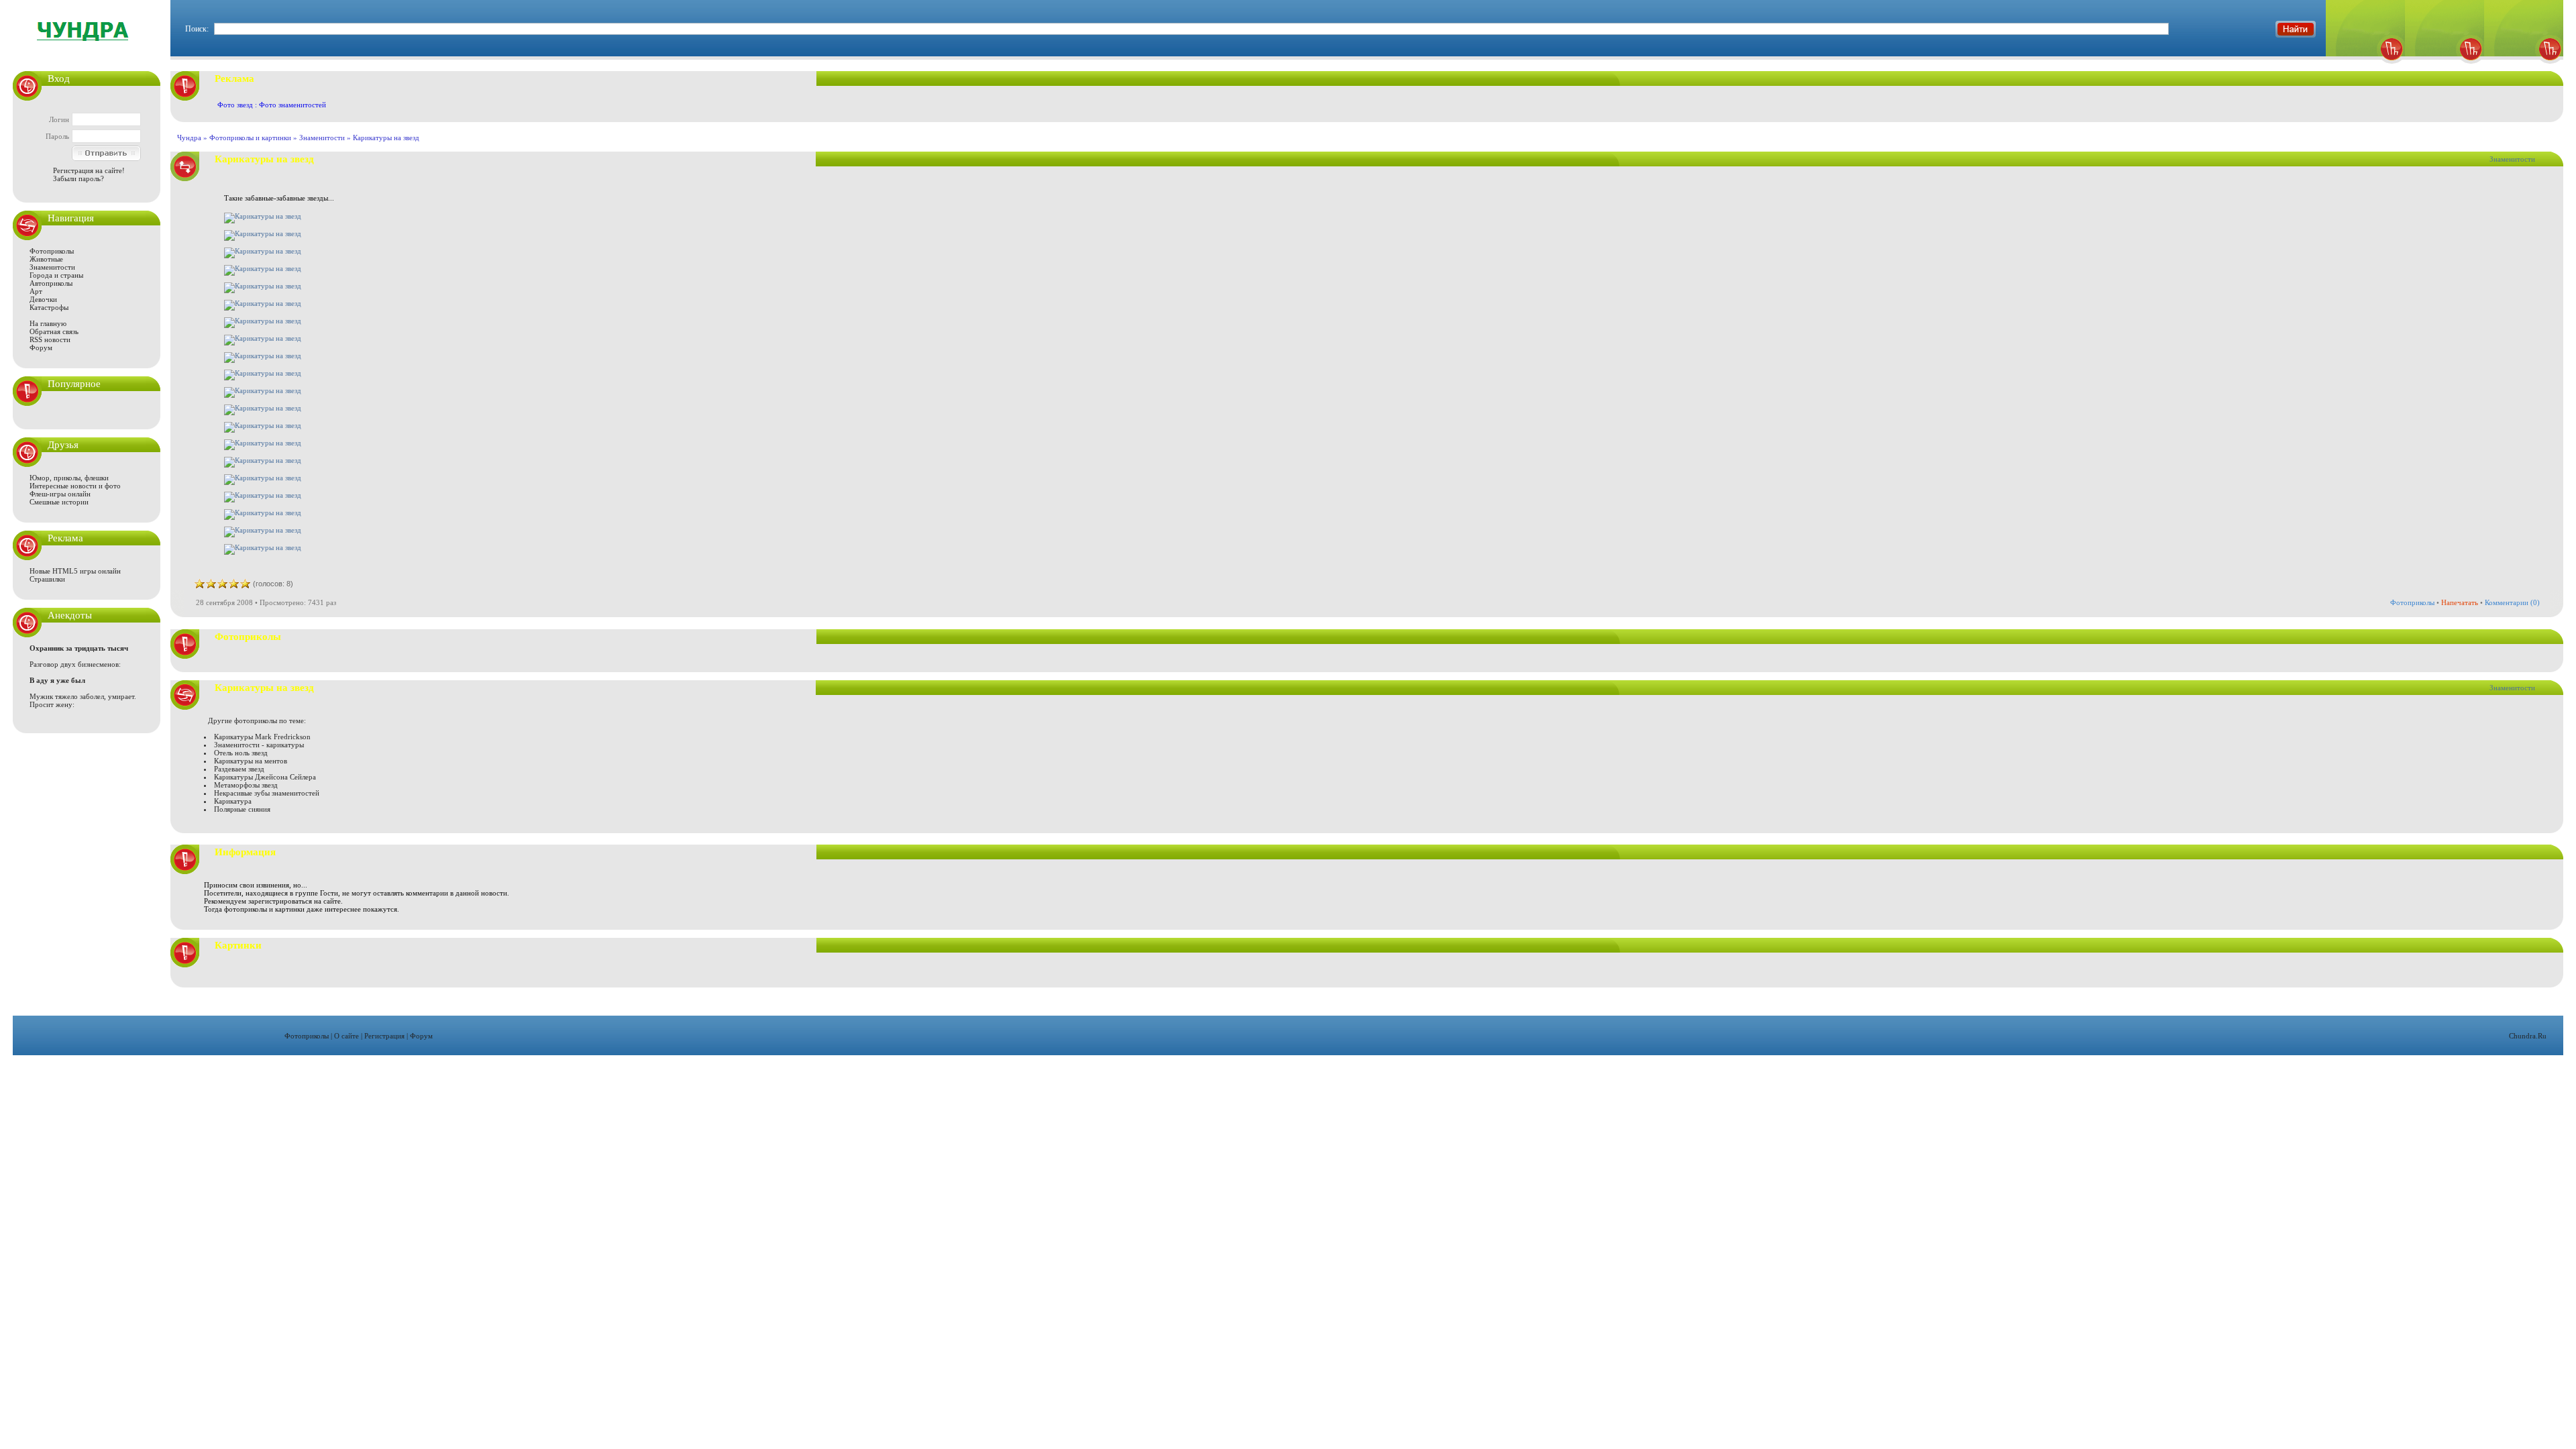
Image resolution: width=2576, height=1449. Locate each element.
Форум (41, 347)
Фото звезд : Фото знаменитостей (272, 105)
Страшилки (47, 579)
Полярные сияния (242, 809)
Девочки (43, 299)
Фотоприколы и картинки (250, 138)
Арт (36, 291)
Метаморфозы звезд (246, 785)
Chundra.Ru (2528, 1036)
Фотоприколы (52, 251)
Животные (46, 259)
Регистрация (384, 1036)
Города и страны (56, 275)
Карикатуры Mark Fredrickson (262, 737)
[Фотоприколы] (2365, 67)
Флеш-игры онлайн (60, 494)
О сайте (346, 1036)
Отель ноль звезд (241, 753)
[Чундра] (2524, 67)
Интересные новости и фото (75, 486)
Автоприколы (51, 283)
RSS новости (50, 339)
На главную (48, 323)
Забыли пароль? (78, 178)
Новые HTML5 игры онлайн (75, 571)
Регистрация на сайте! (89, 170)
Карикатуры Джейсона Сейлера (265, 777)
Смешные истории (59, 502)
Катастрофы (49, 307)
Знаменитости (52, 267)
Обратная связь (54, 331)
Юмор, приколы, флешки (69, 478)
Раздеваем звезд (239, 769)
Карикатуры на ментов (251, 761)
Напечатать (2460, 602)
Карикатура (233, 801)
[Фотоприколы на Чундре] (87, 50)
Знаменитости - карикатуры (259, 745)
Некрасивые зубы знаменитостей (267, 793)
